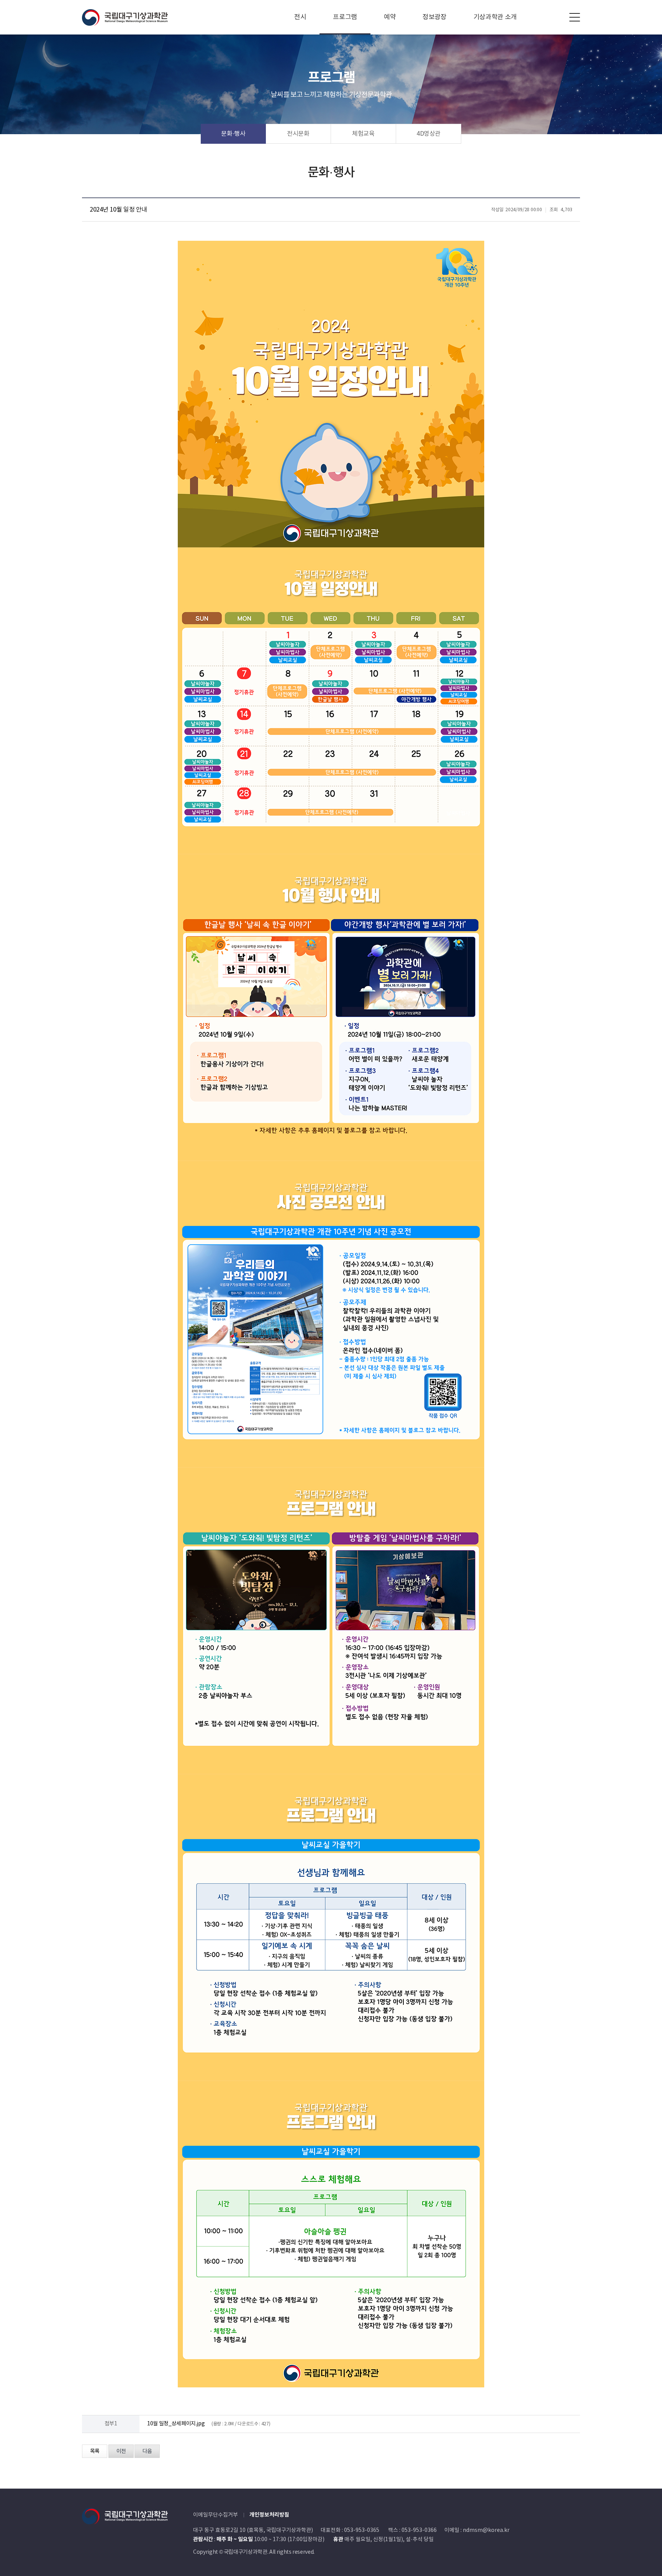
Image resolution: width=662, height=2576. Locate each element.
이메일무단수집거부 (215, 2515)
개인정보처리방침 (269, 2515)
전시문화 (298, 134)
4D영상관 (428, 134)
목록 (95, 2451)
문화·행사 (233, 134)
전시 (300, 17)
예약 (390, 17)
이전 (121, 2451)
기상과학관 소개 (495, 17)
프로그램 (345, 17)
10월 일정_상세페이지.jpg (176, 2424)
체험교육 (363, 134)
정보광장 (435, 17)
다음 (147, 2451)
